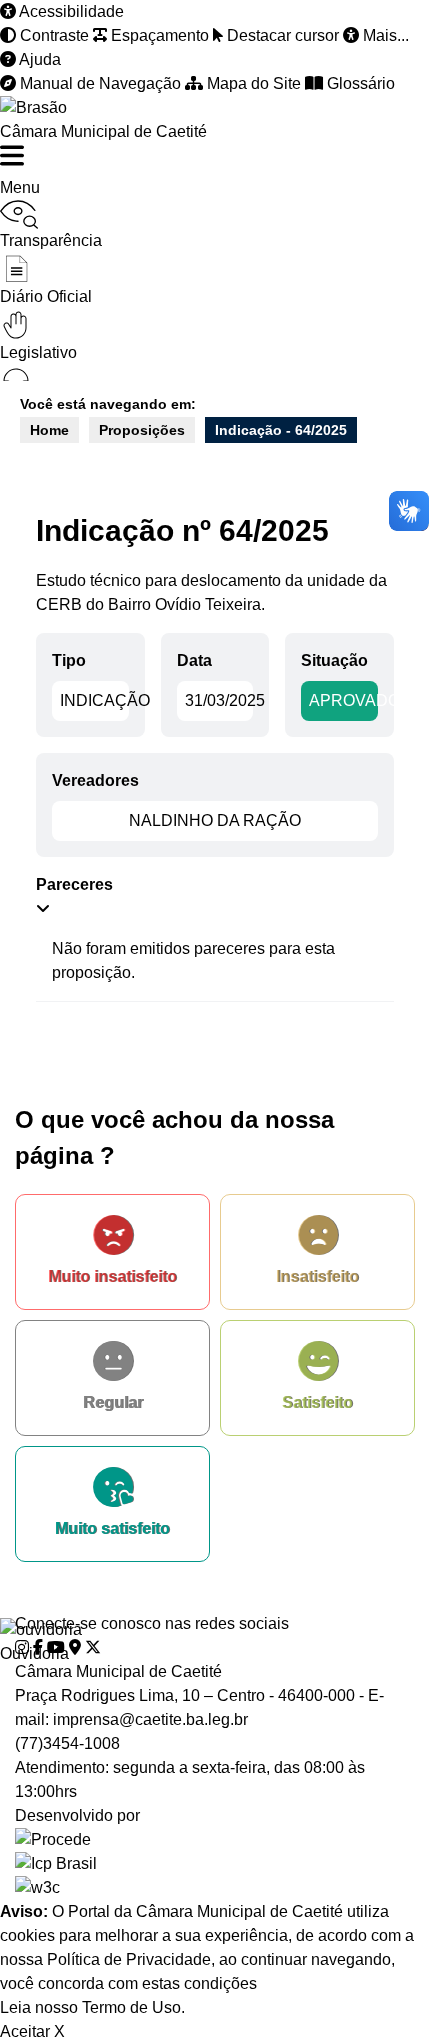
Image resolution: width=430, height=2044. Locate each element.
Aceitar (25, 2031)
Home (49, 430)
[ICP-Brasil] (215, 1864)
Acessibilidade (70, 11)
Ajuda (38, 59)
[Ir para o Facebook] (38, 1647)
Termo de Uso (131, 2007)
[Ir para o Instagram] (22, 1647)
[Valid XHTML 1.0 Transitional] (215, 1888)
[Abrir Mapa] (75, 1647)
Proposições (142, 430)
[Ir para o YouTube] (56, 1647)
